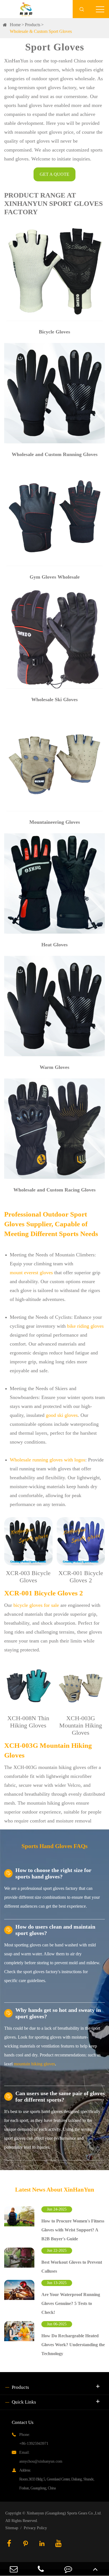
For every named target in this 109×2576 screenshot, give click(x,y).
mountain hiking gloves (34, 2064)
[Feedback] (68, 2569)
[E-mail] (14, 2569)
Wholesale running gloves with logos (48, 1460)
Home (15, 25)
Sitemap (12, 2528)
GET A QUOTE (54, 174)
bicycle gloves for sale (36, 1605)
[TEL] (41, 2569)
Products (33, 25)
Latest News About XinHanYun (55, 2190)
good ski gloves (62, 1415)
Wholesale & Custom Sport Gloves (41, 31)
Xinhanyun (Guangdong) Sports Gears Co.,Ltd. (64, 2513)
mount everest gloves (31, 1273)
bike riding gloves (85, 1326)
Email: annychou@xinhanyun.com (41, 2457)
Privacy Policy (35, 2528)
